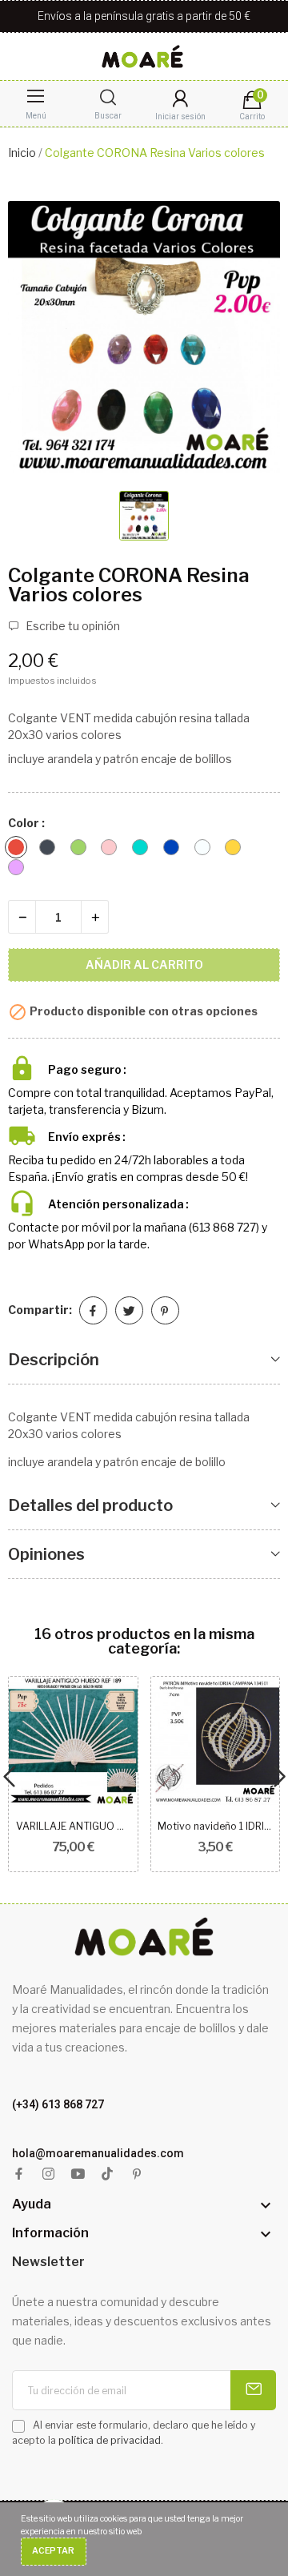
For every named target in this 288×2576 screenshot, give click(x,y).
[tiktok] (108, 2174)
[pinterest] (137, 2174)
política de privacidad (110, 2440)
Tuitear (129, 1310)
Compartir (93, 1310)
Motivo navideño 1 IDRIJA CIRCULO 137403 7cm (215, 1826)
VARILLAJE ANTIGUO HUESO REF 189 (73, 1826)
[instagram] (48, 2174)
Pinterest (165, 1310)
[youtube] (78, 2174)
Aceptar (53, 2551)
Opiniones (46, 1554)
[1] (253, 2390)
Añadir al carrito (144, 964)
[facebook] (19, 2174)
